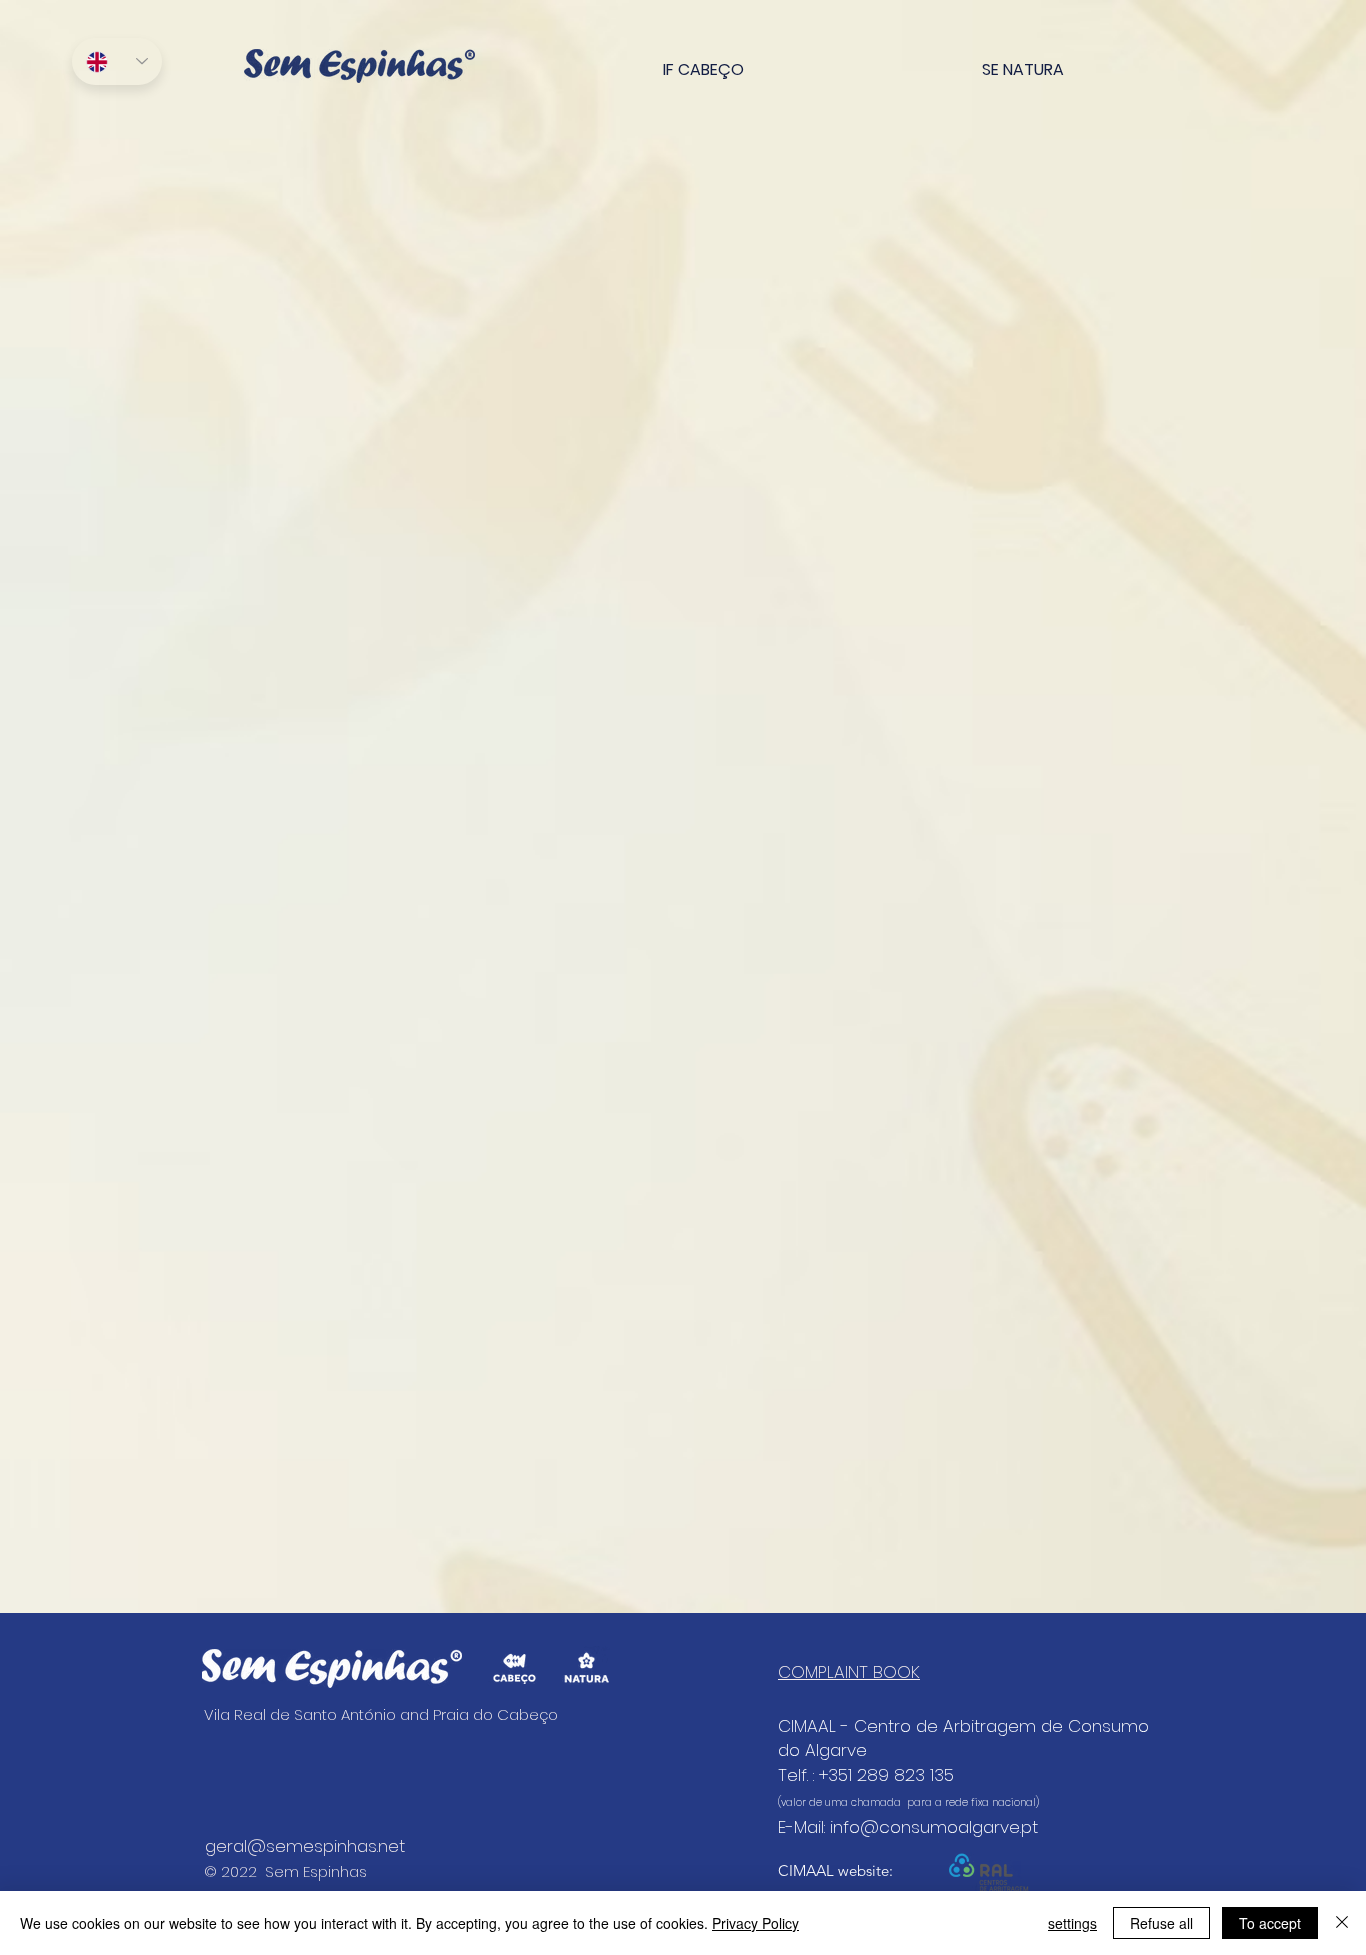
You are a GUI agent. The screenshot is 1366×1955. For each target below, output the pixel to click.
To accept (1270, 1923)
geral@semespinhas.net (305, 1846)
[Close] (1342, 1923)
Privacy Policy (755, 1923)
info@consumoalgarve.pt (934, 1827)
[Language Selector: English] (117, 61)
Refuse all (1161, 1923)
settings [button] (1072, 1923)
